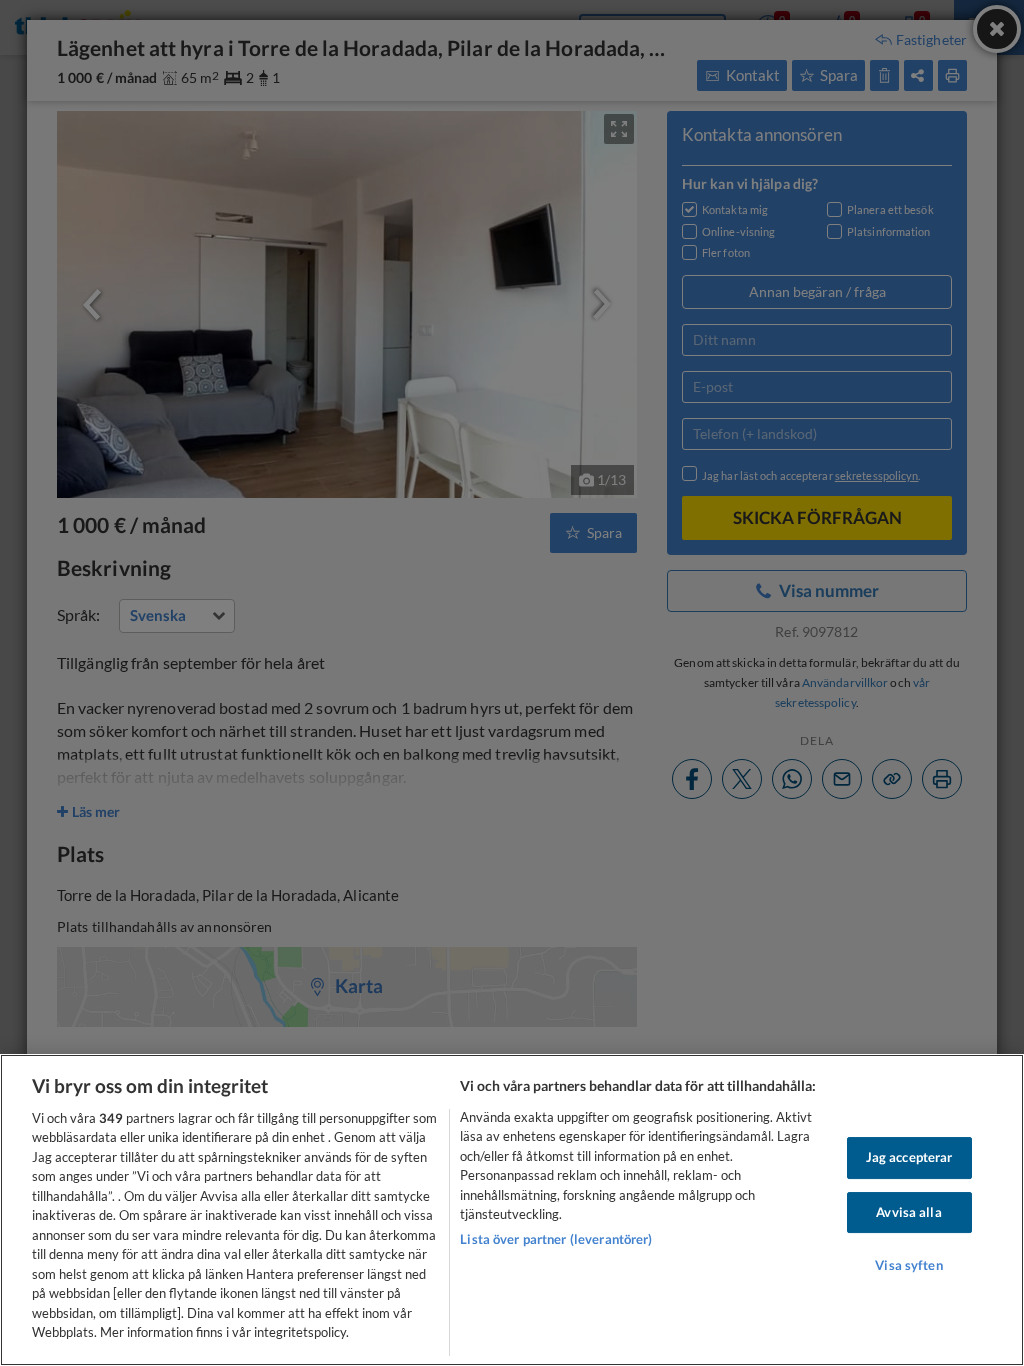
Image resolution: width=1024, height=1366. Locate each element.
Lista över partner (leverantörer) (556, 1239)
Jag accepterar (909, 1157)
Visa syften (908, 1265)
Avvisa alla (908, 1212)
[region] (512, 1210)
